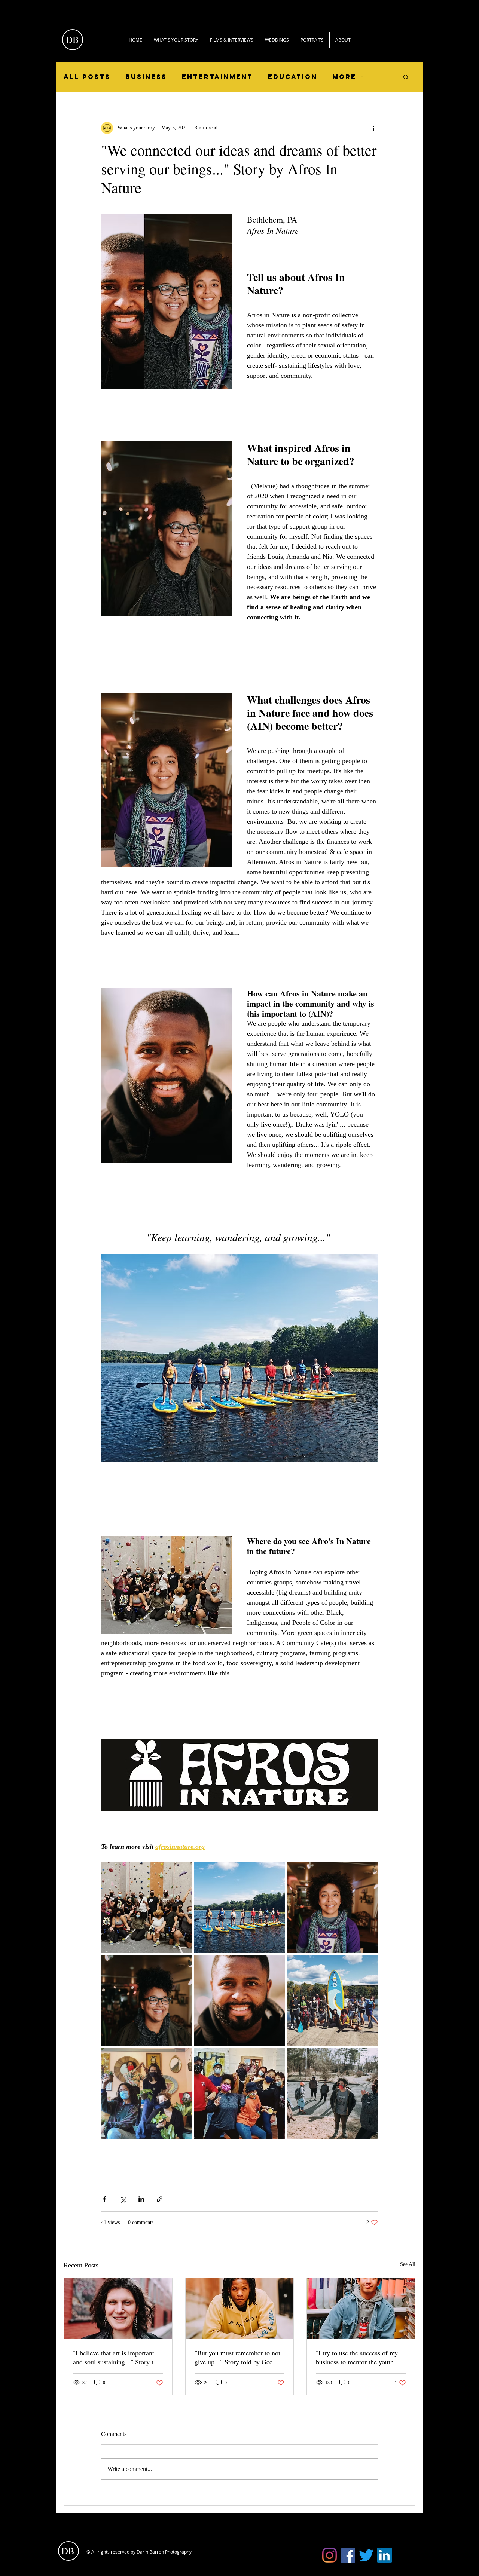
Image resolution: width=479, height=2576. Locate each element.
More (344, 77)
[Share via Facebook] (105, 2199)
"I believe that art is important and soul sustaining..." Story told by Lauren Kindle (118, 2357)
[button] (406, 77)
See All (408, 2264)
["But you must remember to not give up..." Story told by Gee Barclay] (240, 2309)
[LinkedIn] (385, 2555)
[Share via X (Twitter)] (123, 2199)
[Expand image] (147, 1907)
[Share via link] (160, 2199)
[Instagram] (329, 2555)
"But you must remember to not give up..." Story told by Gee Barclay (237, 2357)
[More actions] (373, 128)
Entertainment (217, 77)
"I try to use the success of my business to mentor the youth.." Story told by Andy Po (358, 2357)
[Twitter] (366, 2555)
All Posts (87, 77)
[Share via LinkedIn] (141, 2199)
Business (146, 77)
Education (293, 77)
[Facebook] (348, 2555)
